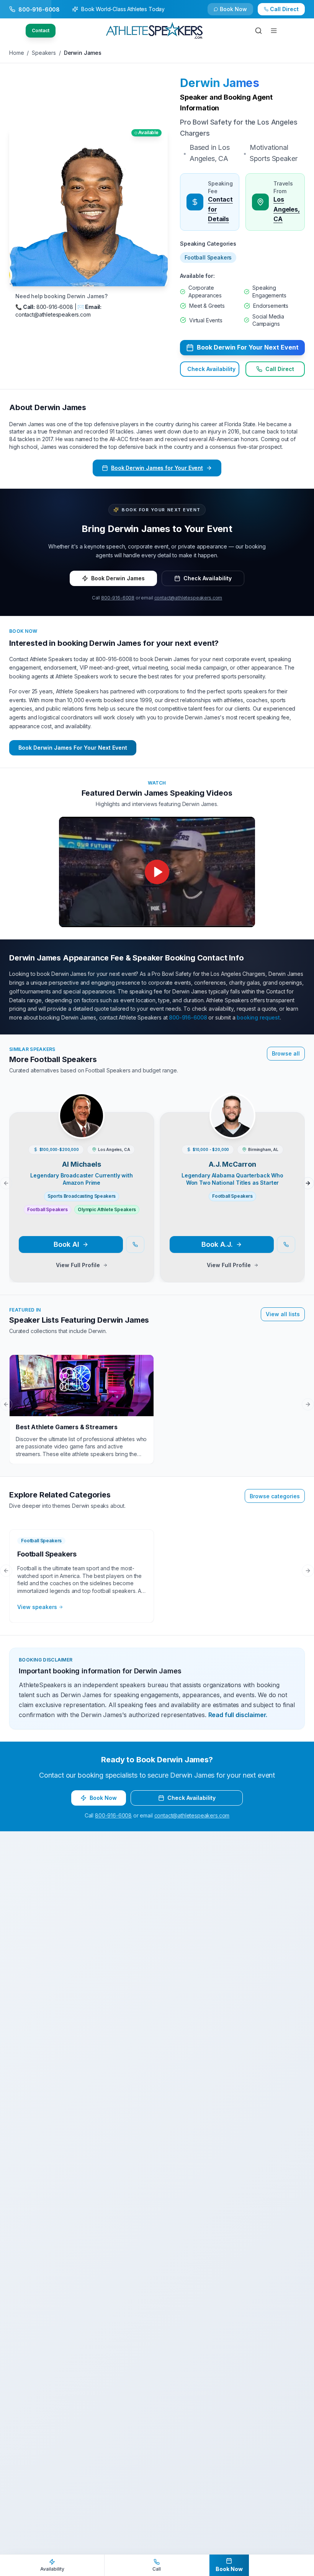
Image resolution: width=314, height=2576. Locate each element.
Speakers (44, 53)
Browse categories (275, 1496)
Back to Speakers (40, 12)
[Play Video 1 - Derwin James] (157, 872)
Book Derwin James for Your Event (157, 468)
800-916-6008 (118, 598)
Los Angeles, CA (287, 209)
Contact (41, 30)
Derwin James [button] (220, 83)
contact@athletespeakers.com (188, 598)
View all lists (283, 1314)
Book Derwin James (118, 578)
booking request (258, 1017)
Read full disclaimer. (238, 1715)
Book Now (289, 12)
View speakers (37, 1607)
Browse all (286, 1053)
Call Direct (280, 369)
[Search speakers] (258, 31)
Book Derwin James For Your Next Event (73, 748)
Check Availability (238, 12)
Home (16, 53)
